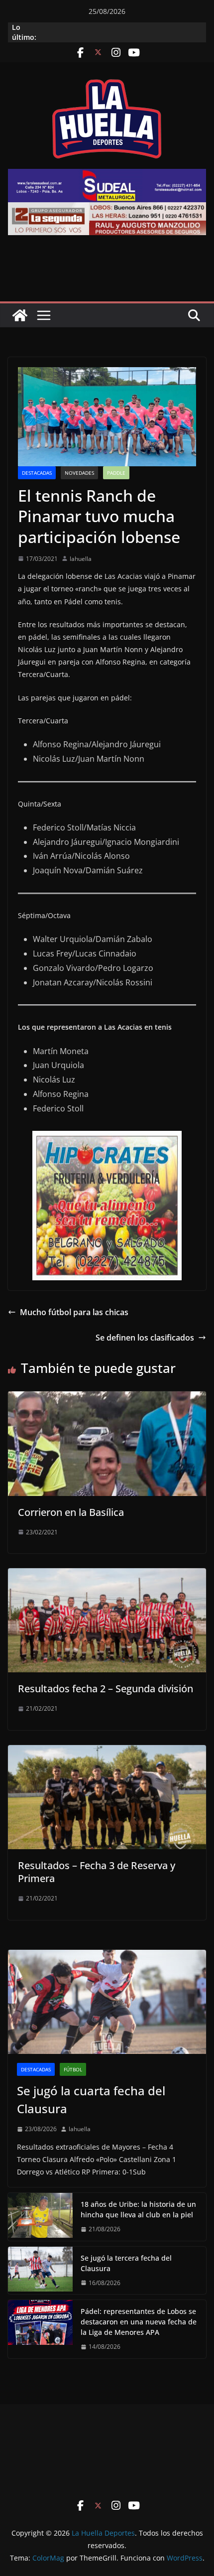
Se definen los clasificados (145, 1338)
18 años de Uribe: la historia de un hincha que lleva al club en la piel (138, 2209)
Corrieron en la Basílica (71, 1512)
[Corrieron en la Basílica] (107, 1398)
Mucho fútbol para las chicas (74, 1312)
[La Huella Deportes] (20, 315)
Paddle (116, 473)
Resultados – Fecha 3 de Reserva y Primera (97, 1872)
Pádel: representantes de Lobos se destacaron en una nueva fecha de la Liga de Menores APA (139, 2322)
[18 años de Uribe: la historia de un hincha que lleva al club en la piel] (40, 2217)
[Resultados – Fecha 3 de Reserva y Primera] (107, 1752)
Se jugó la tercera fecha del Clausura (126, 2263)
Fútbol (73, 2069)
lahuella (81, 559)
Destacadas (37, 473)
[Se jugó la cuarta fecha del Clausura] (107, 2002)
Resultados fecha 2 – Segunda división (106, 1689)
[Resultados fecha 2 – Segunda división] (107, 1575)
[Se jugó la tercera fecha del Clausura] (40, 2271)
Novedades (79, 473)
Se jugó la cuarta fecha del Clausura (91, 2100)
